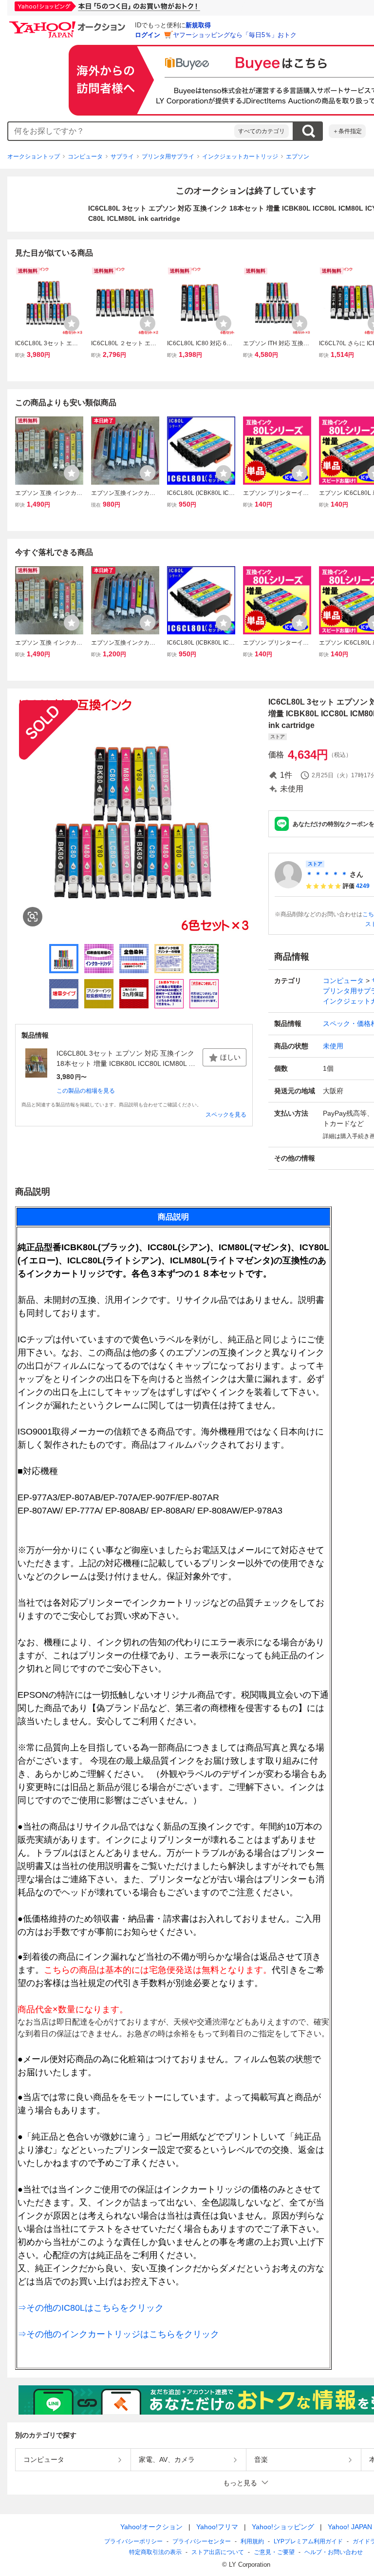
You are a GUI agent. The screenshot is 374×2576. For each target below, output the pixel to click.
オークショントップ (34, 157)
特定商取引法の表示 (155, 2552)
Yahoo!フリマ (217, 2527)
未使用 (333, 1046)
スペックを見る (226, 1115)
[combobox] (121, 131)
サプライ (122, 157)
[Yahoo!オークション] (69, 24)
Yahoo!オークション (151, 2527)
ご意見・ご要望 (274, 2552)
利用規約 (252, 2541)
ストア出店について (218, 2552)
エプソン (298, 157)
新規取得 (198, 25)
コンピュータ (85, 157)
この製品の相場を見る (86, 1091)
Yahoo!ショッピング (283, 2527)
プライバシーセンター (202, 2541)
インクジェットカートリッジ (240, 157)
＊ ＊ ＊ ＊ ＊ (327, 874)
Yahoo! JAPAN (350, 2527)
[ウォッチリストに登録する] (72, 323)
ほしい (230, 1057)
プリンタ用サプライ (168, 157)
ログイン (148, 35)
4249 (363, 886)
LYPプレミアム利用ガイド (308, 2541)
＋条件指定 (347, 131)
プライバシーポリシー (133, 2541)
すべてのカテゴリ (262, 131)
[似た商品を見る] (33, 917)
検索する (308, 131)
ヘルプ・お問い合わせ (334, 2552)
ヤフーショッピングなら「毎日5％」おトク (235, 35)
